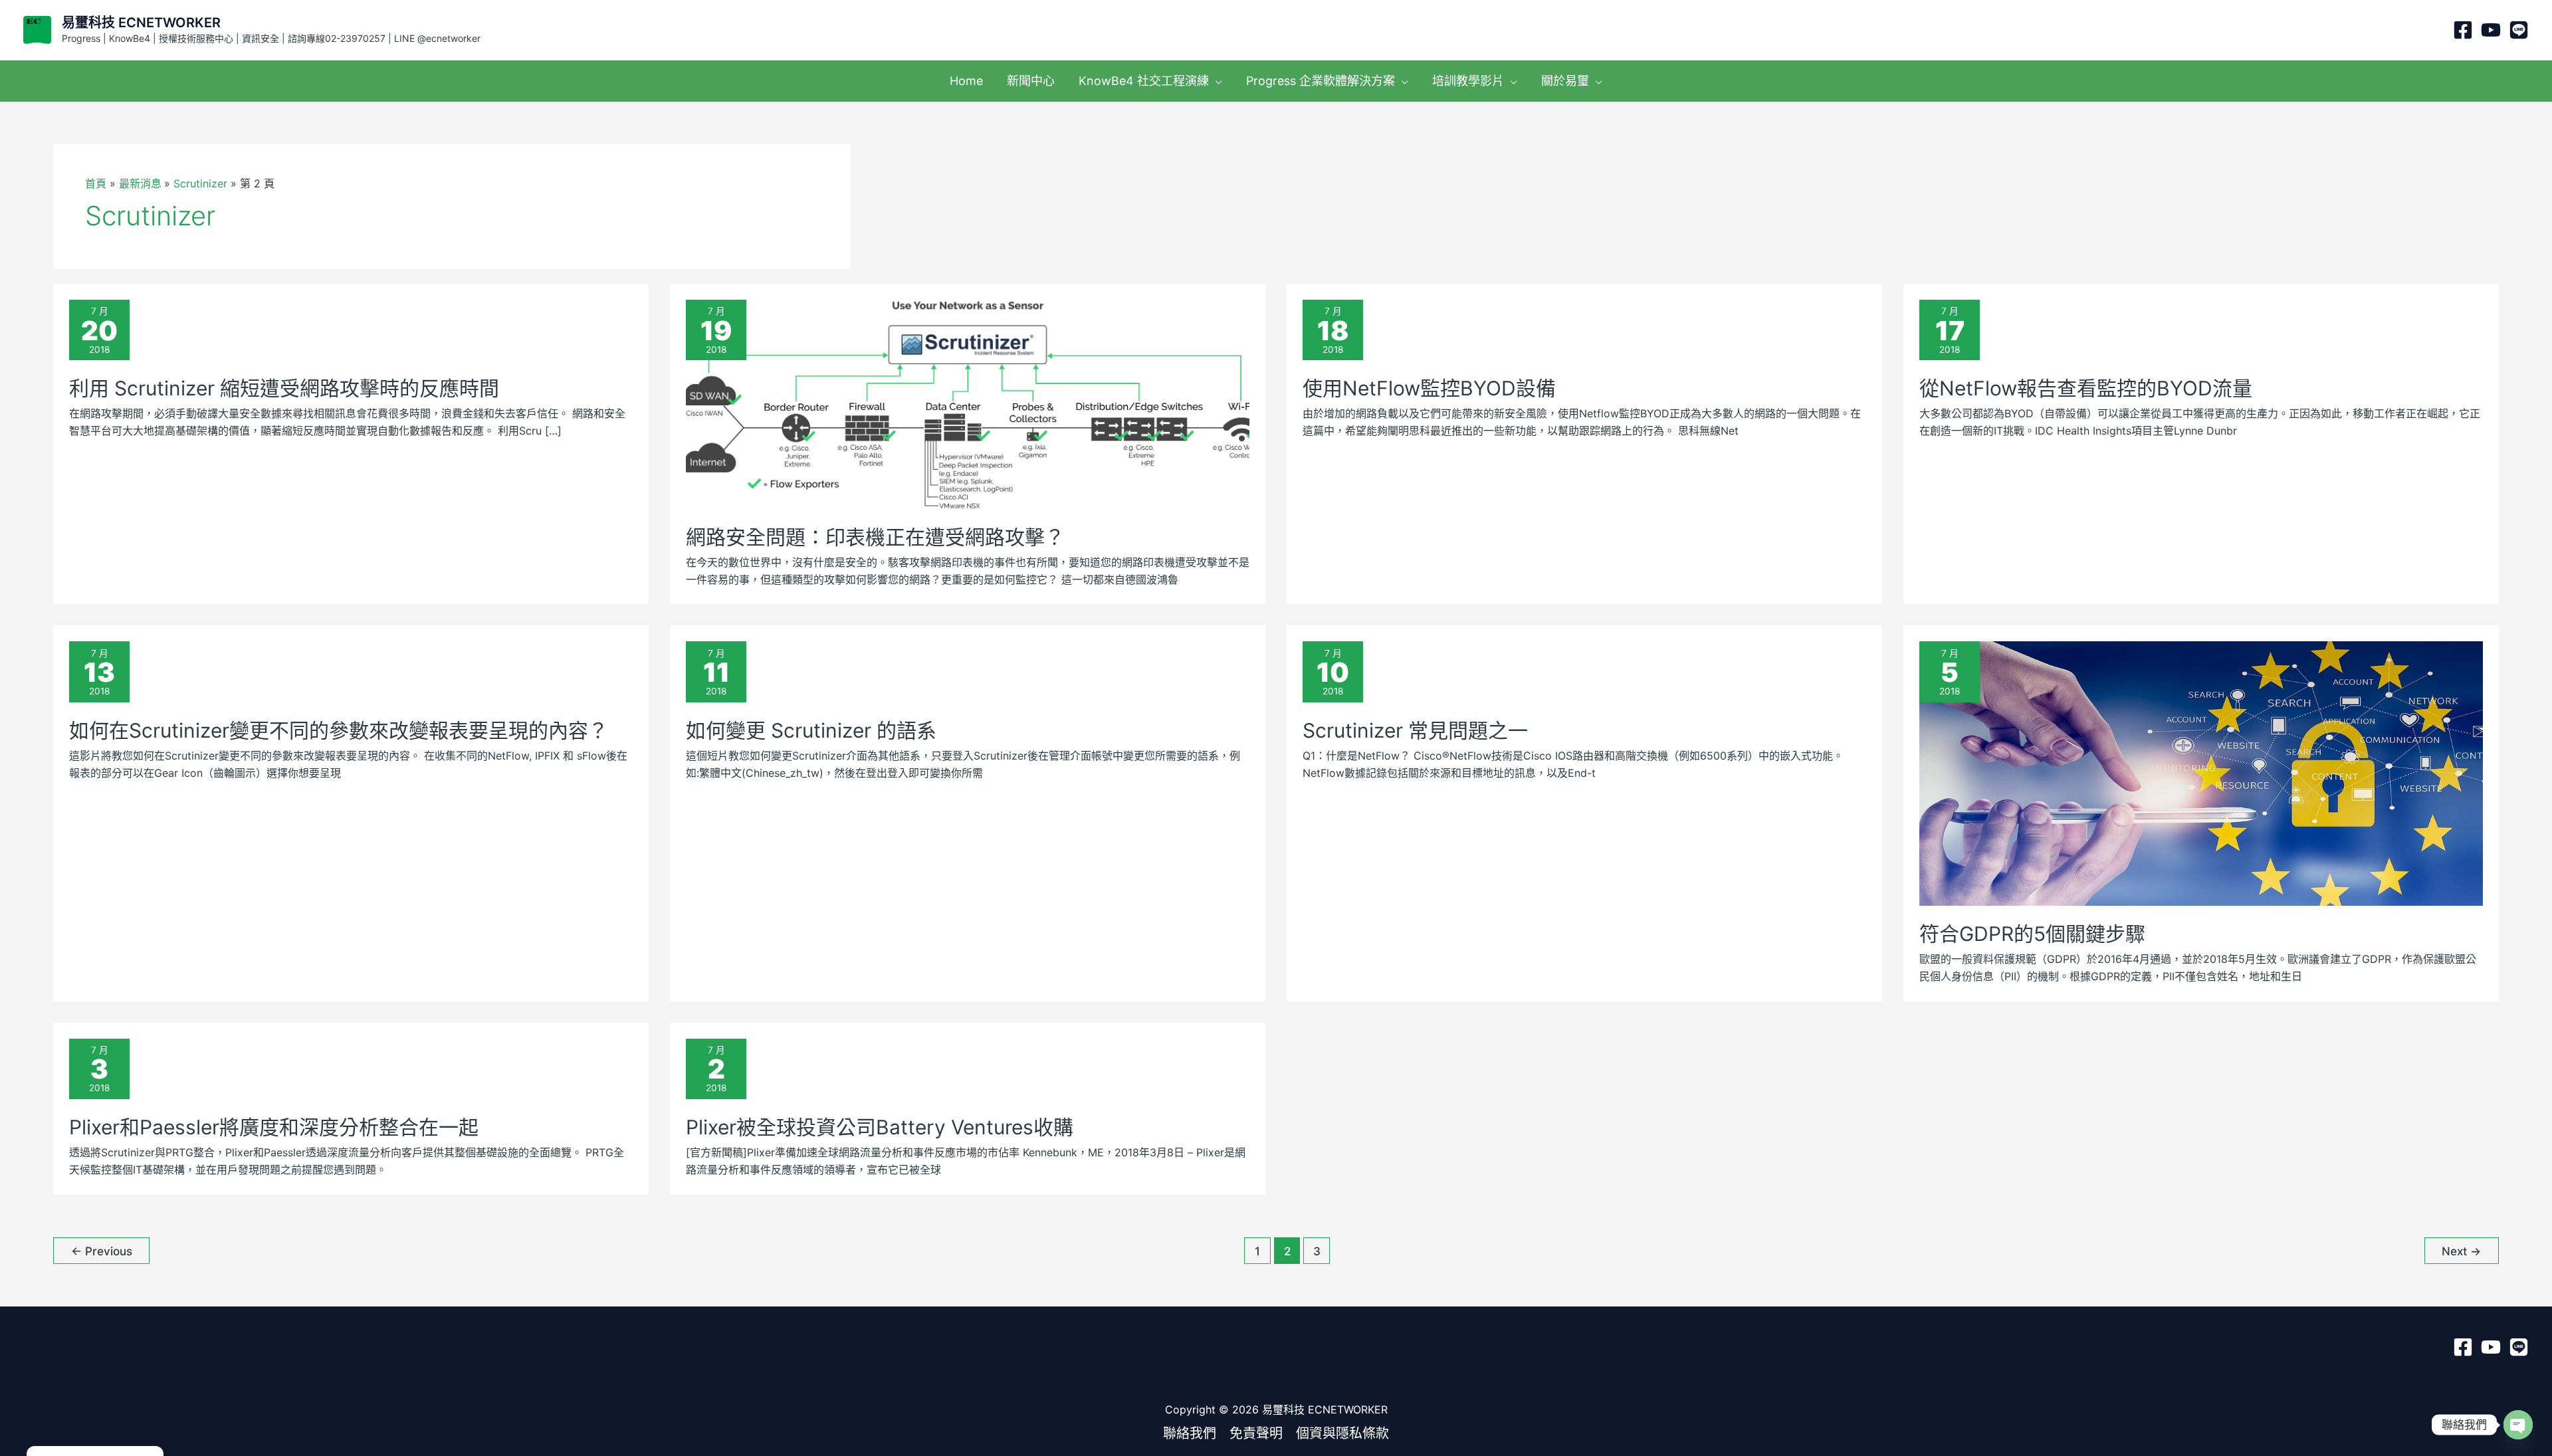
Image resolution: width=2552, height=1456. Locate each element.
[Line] (2519, 30)
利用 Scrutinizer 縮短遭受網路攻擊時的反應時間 (284, 388)
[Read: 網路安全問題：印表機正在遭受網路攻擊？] (968, 403)
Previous (102, 1251)
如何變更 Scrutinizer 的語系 (811, 730)
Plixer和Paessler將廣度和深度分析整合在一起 (274, 1127)
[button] (1216, 81)
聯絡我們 (1190, 1433)
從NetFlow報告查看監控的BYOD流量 (2086, 388)
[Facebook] (2463, 30)
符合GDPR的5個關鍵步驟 (2032, 934)
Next (2461, 1251)
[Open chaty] (2518, 1425)
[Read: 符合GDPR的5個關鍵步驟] (2201, 772)
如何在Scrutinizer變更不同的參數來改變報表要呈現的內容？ (339, 730)
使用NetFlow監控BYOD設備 (1429, 388)
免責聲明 (1256, 1433)
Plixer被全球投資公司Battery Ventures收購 (880, 1127)
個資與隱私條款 (1342, 1433)
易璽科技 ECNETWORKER (141, 23)
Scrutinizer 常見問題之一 (1415, 730)
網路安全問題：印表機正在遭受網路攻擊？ (875, 537)
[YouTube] (2491, 30)
